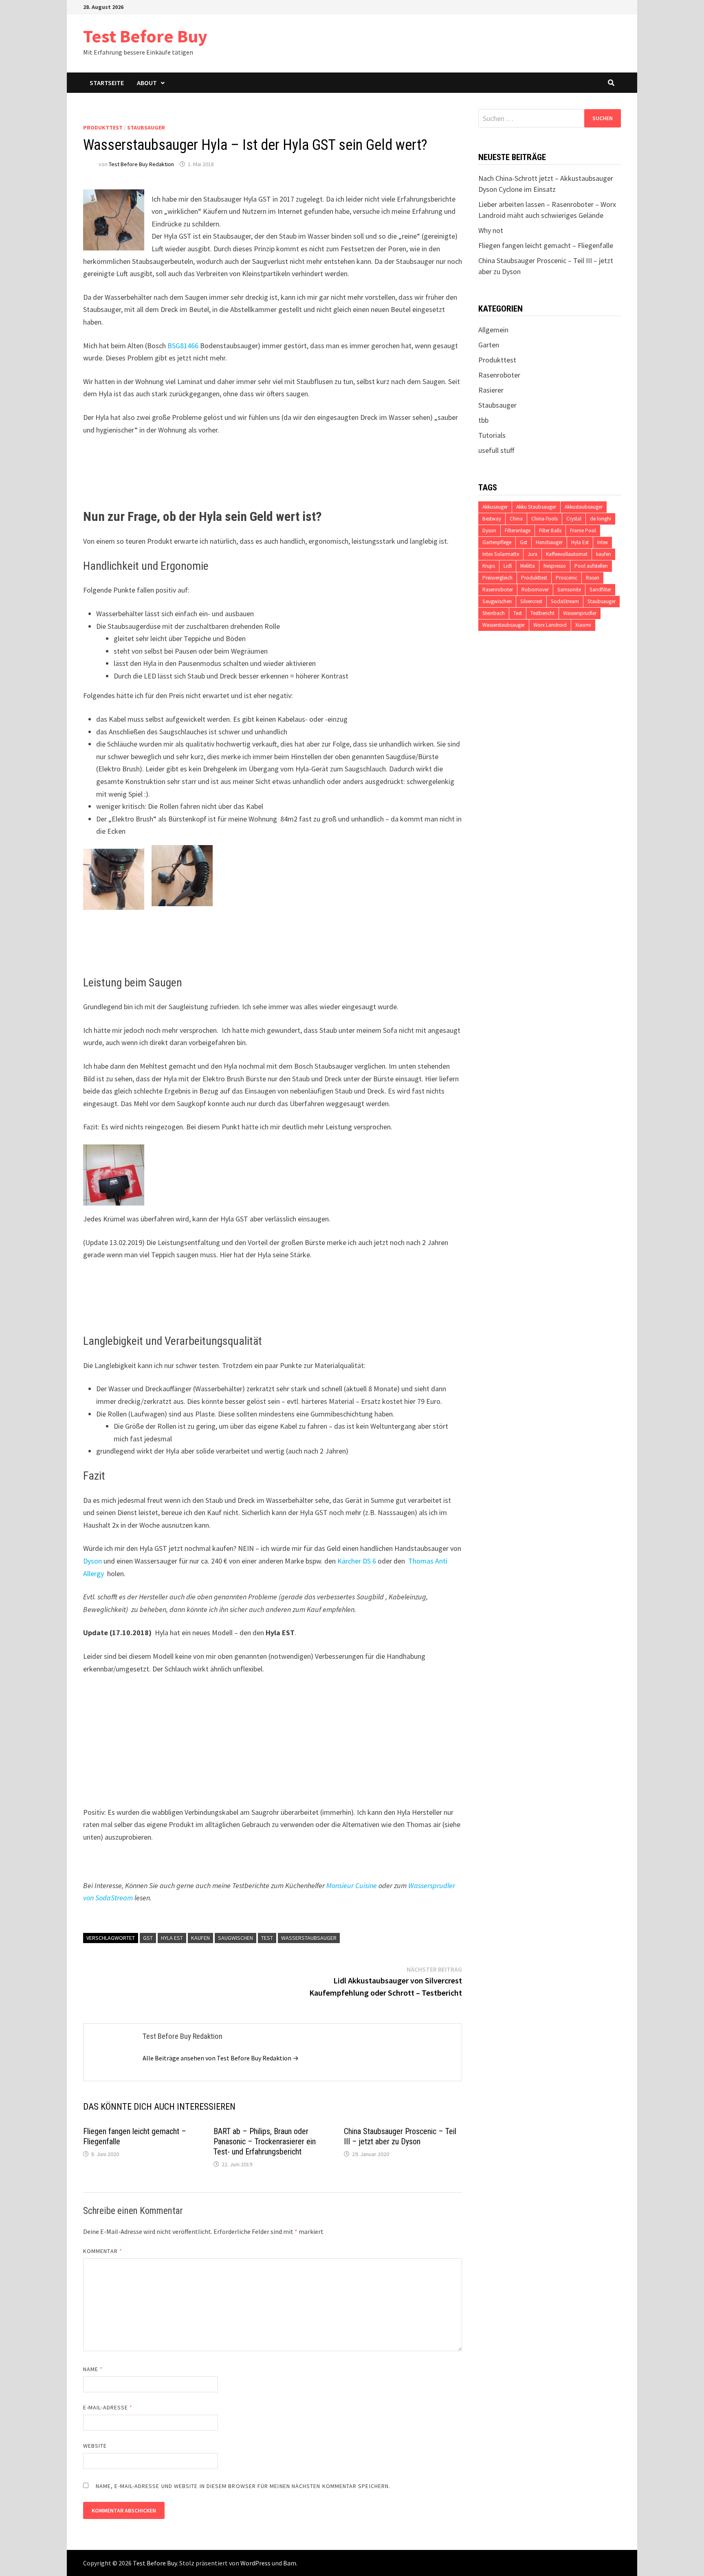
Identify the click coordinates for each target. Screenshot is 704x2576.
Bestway (492, 519)
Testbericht (542, 613)
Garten (489, 345)
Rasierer (491, 390)
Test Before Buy (145, 36)
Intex (603, 542)
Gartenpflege (497, 542)
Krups (489, 566)
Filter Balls (550, 530)
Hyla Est (172, 1938)
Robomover (535, 590)
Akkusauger (495, 507)
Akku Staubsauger (536, 507)
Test (267, 1938)
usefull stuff (496, 450)
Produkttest (103, 127)
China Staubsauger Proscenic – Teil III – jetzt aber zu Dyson (400, 2136)
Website (95, 2446)
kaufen (200, 1938)
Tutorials (492, 435)
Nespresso (555, 566)
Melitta (528, 566)
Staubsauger (146, 127)
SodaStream (565, 601)
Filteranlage (518, 530)
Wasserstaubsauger (309, 1938)
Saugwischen (235, 1938)
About (147, 83)
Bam (290, 2563)
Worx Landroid (550, 625)
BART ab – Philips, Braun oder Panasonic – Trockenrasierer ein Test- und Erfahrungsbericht (265, 2141)
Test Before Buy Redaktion (141, 164)
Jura (532, 554)
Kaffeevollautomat (567, 554)
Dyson (92, 1561)
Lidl (508, 566)
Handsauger (549, 542)
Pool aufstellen (591, 566)
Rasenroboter (499, 375)
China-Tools (544, 519)
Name (93, 2369)
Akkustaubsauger (584, 507)
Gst (148, 1938)
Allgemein (493, 330)
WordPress (255, 2563)
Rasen (593, 578)
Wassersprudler (580, 613)
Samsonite (569, 590)
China (516, 519)
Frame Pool (583, 530)
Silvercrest (531, 601)
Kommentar (103, 2251)
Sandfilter (600, 590)
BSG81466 (183, 346)
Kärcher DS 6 (357, 1561)
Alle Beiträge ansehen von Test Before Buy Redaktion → (221, 2058)
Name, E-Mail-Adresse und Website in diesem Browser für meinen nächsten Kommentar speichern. (243, 2486)
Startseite (107, 83)
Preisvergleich (497, 578)
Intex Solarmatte (501, 554)
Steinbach (494, 613)
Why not (491, 230)
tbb (483, 420)
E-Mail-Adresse (108, 2407)
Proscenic (566, 578)
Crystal (574, 519)
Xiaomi (583, 625)
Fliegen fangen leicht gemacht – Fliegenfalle (546, 245)
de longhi (601, 519)
